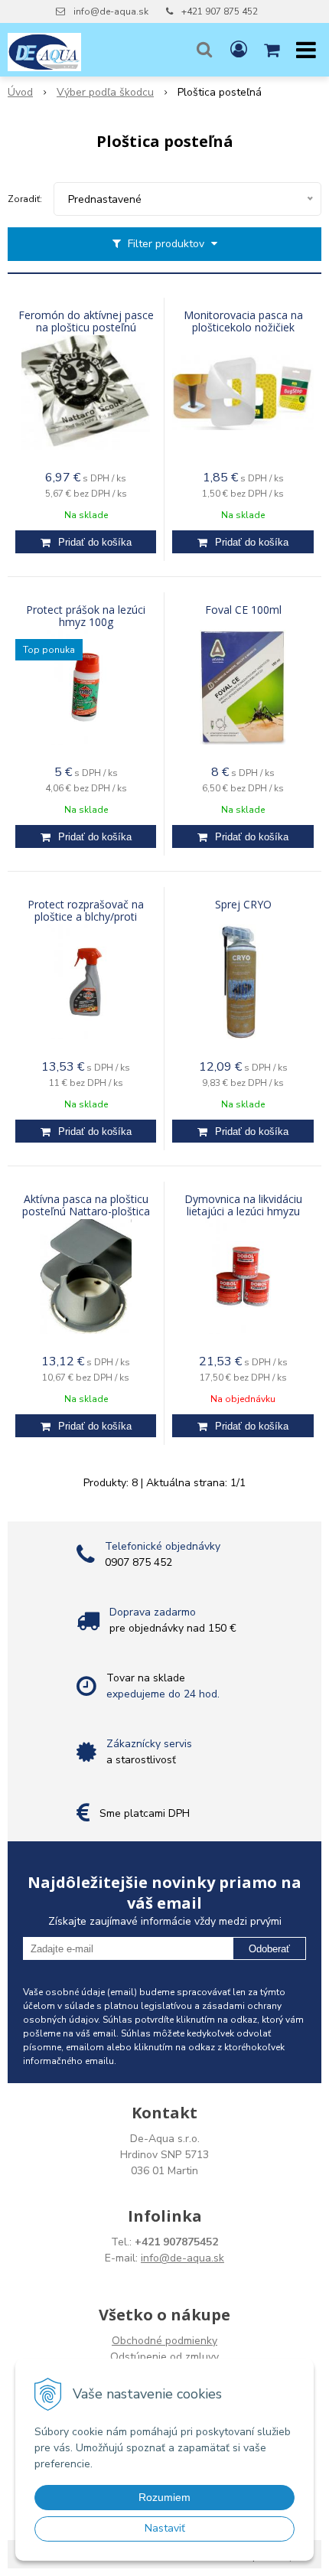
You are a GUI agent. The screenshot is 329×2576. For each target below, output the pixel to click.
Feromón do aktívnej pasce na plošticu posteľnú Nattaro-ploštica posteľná (86, 328)
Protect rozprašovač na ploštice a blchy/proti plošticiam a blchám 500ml (86, 917)
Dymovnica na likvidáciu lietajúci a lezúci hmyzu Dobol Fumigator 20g (243, 1211)
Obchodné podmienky (164, 2341)
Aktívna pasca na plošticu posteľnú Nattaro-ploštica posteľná (86, 1211)
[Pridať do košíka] (86, 542)
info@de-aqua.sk (111, 11)
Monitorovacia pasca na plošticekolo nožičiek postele (243, 328)
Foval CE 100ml (243, 610)
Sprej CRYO (243, 905)
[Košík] (273, 50)
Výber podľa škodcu (105, 92)
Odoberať (269, 1949)
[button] (204, 50)
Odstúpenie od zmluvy (164, 2357)
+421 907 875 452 (220, 11)
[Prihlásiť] (239, 50)
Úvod (20, 92)
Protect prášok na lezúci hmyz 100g (86, 616)
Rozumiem (164, 2497)
